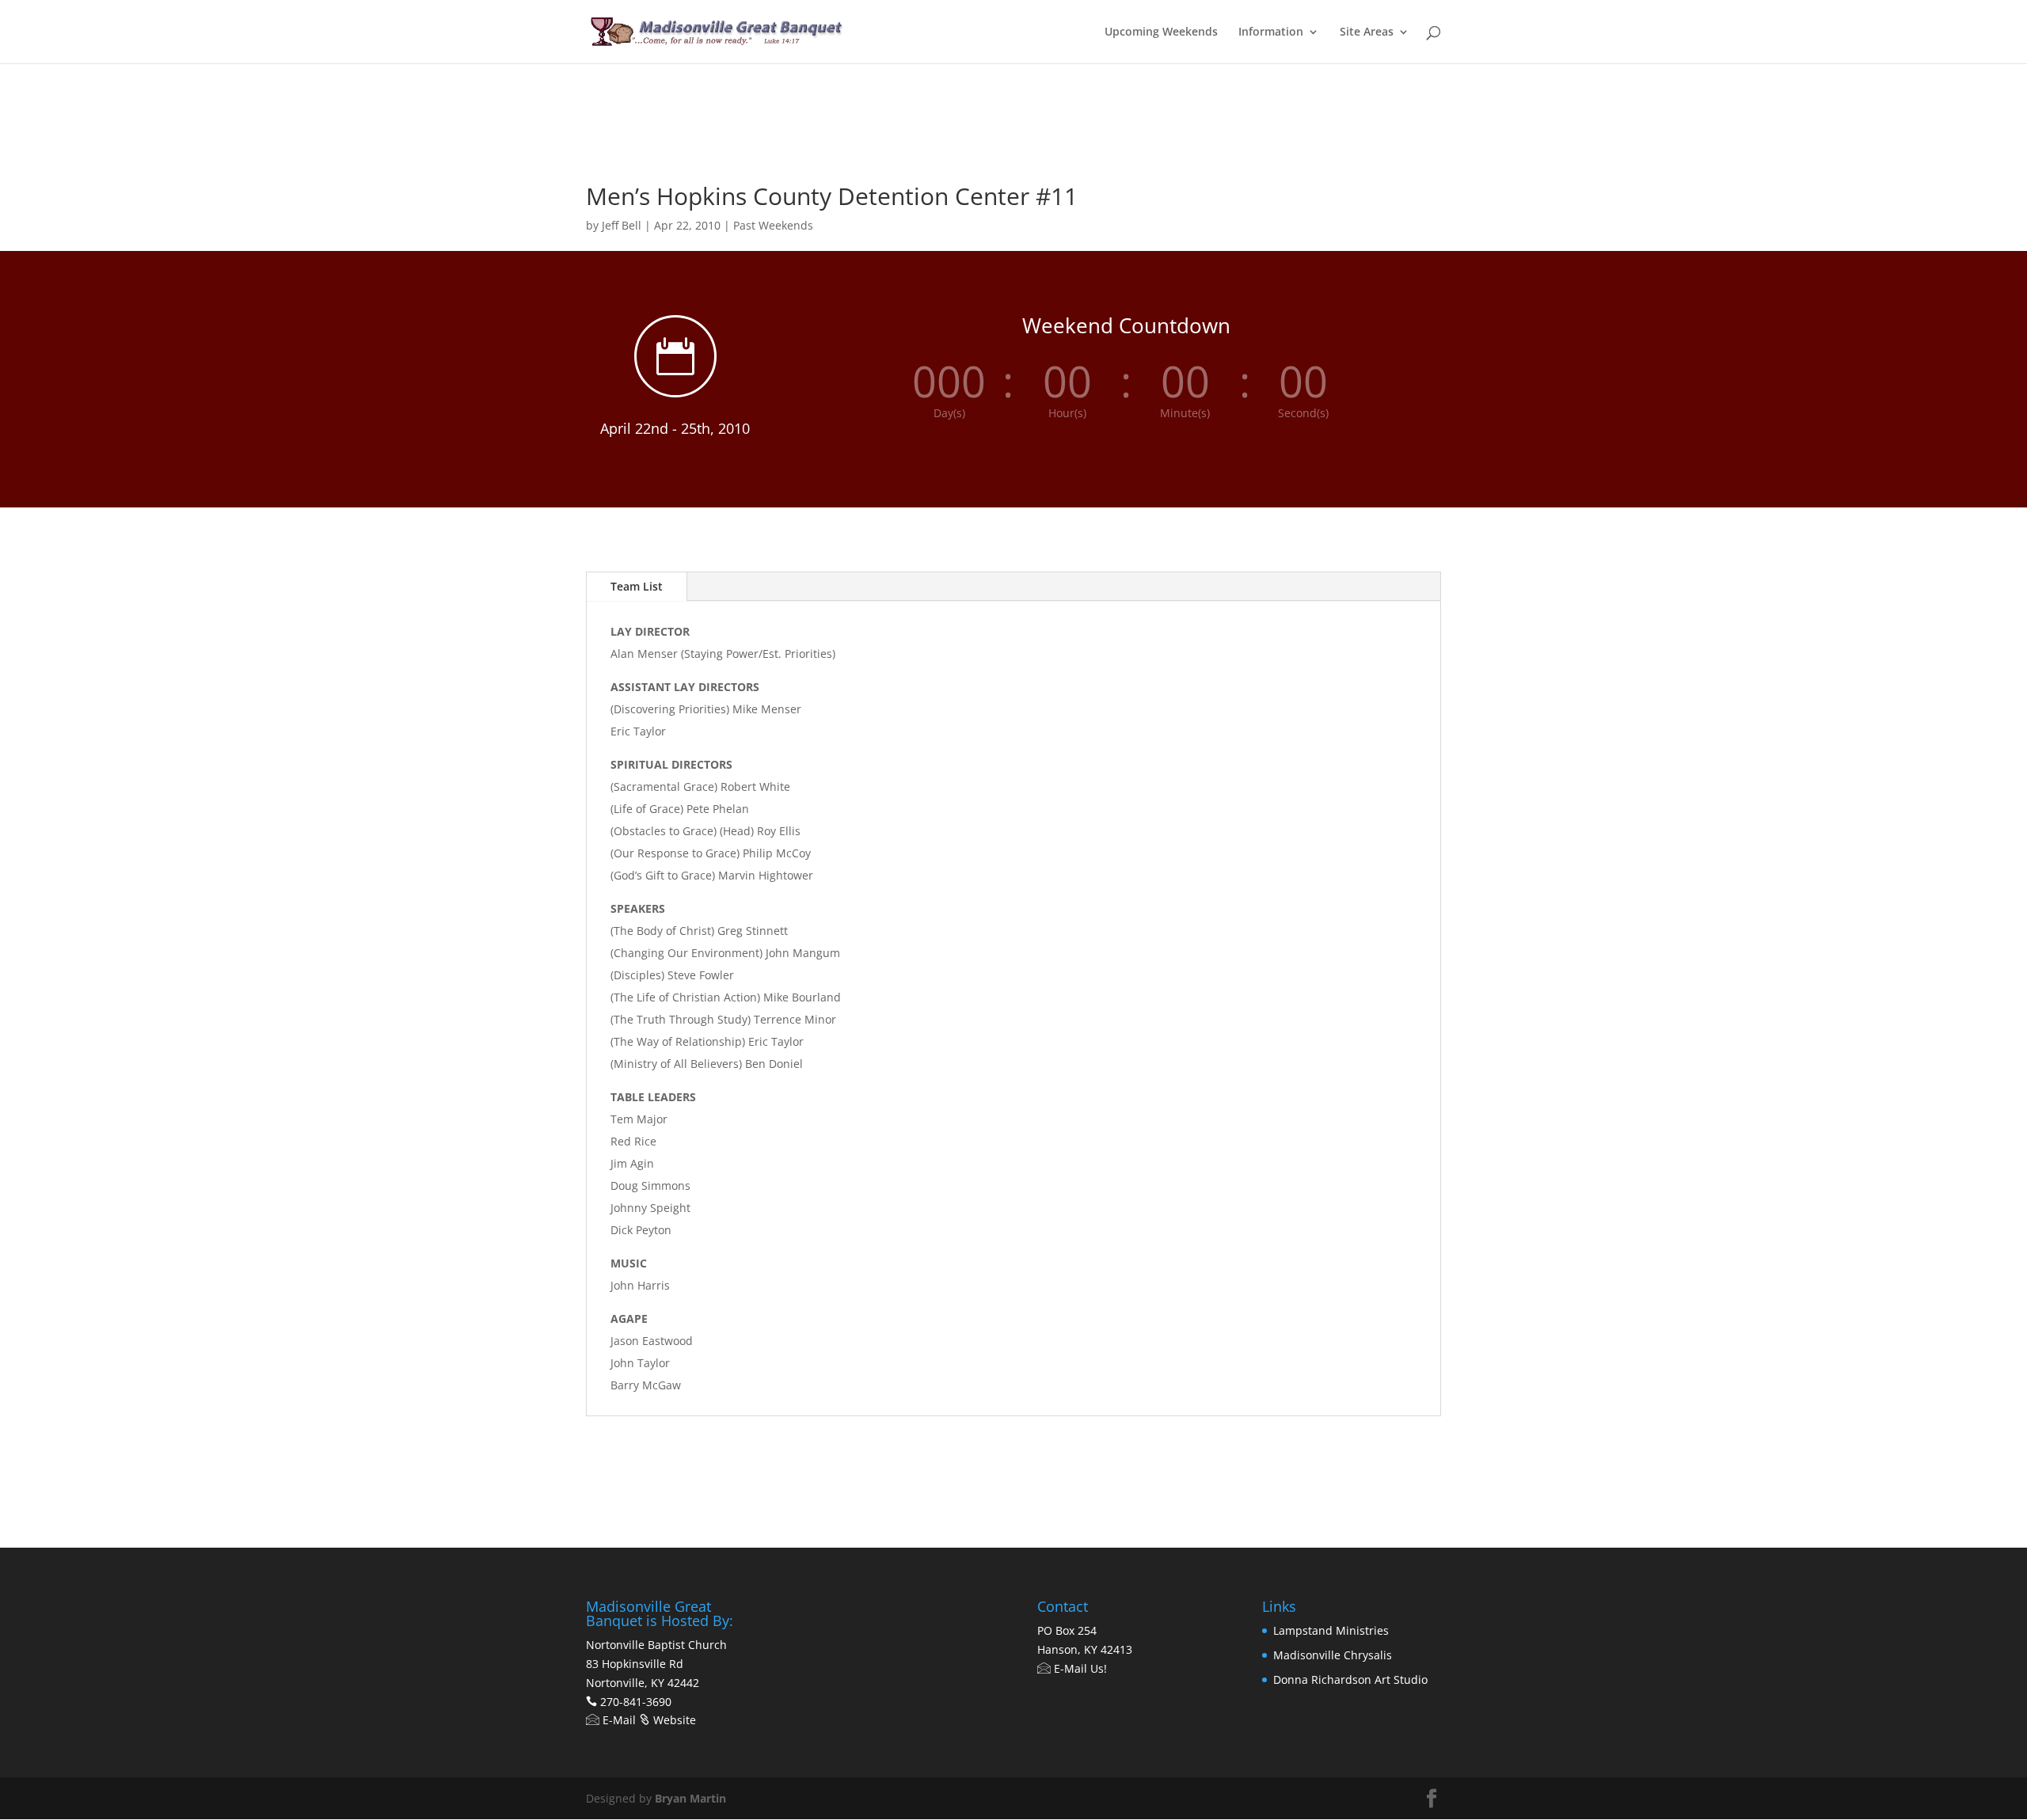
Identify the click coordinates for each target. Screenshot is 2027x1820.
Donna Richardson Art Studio (1350, 1679)
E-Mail (618, 1720)
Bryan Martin (690, 1798)
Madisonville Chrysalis (1333, 1655)
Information (1271, 32)
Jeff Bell (622, 225)
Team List (637, 586)
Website (673, 1720)
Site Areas (1367, 32)
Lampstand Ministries (1331, 1630)
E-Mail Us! (1079, 1668)
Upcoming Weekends (1161, 32)
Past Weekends (773, 225)
